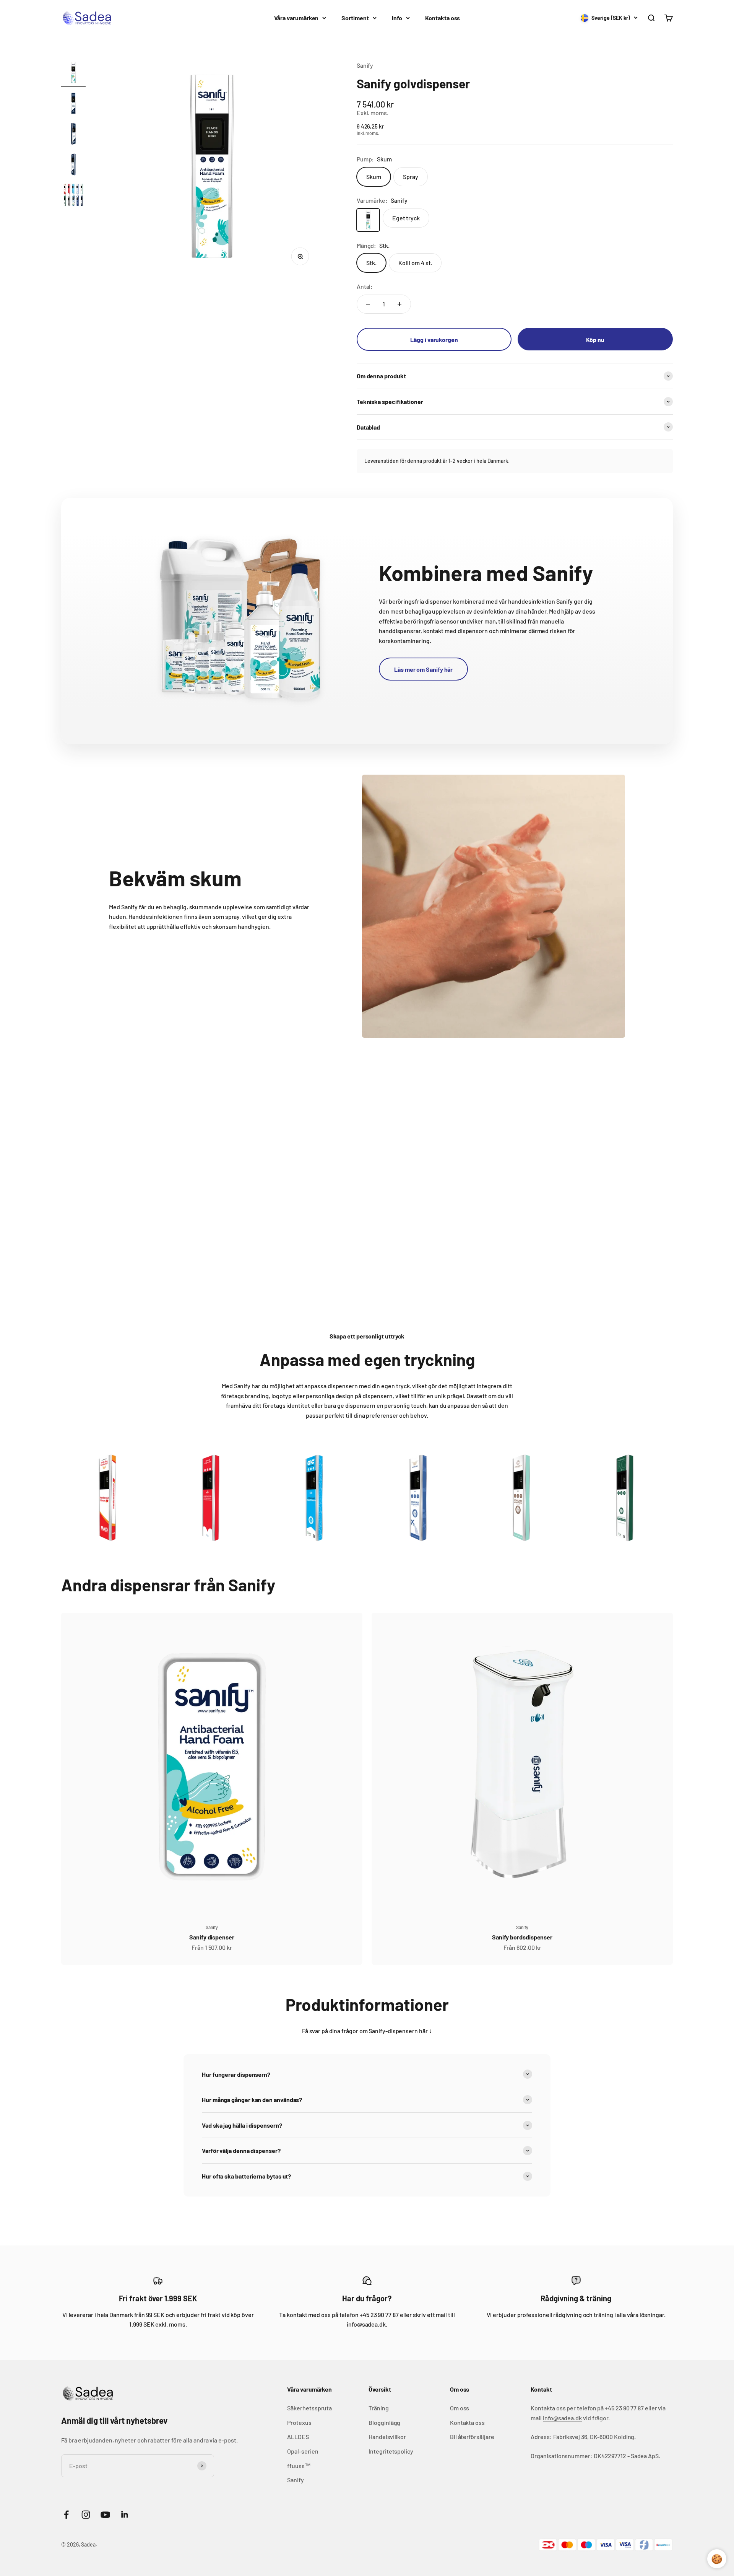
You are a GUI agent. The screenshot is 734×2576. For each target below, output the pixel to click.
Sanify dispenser (212, 1937)
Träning (378, 2408)
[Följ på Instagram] (86, 2515)
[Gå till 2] (73, 104)
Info (397, 18)
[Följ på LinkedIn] (125, 2515)
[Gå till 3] (73, 135)
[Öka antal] (399, 304)
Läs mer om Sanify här (423, 669)
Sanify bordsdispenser (522, 1937)
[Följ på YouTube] (105, 2515)
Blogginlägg (384, 2422)
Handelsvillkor (387, 2437)
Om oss (460, 2408)
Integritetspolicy (391, 2451)
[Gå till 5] (73, 196)
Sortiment (355, 18)
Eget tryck (406, 218)
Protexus (299, 2422)
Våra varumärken (296, 18)
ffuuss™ (299, 2466)
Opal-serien (303, 2451)
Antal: (365, 286)
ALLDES (298, 2437)
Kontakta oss (443, 18)
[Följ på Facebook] (66, 2515)
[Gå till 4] (73, 166)
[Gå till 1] (73, 74)
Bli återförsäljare (472, 2437)
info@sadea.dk (562, 2418)
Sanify (365, 65)
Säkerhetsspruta (309, 2408)
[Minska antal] (368, 304)
